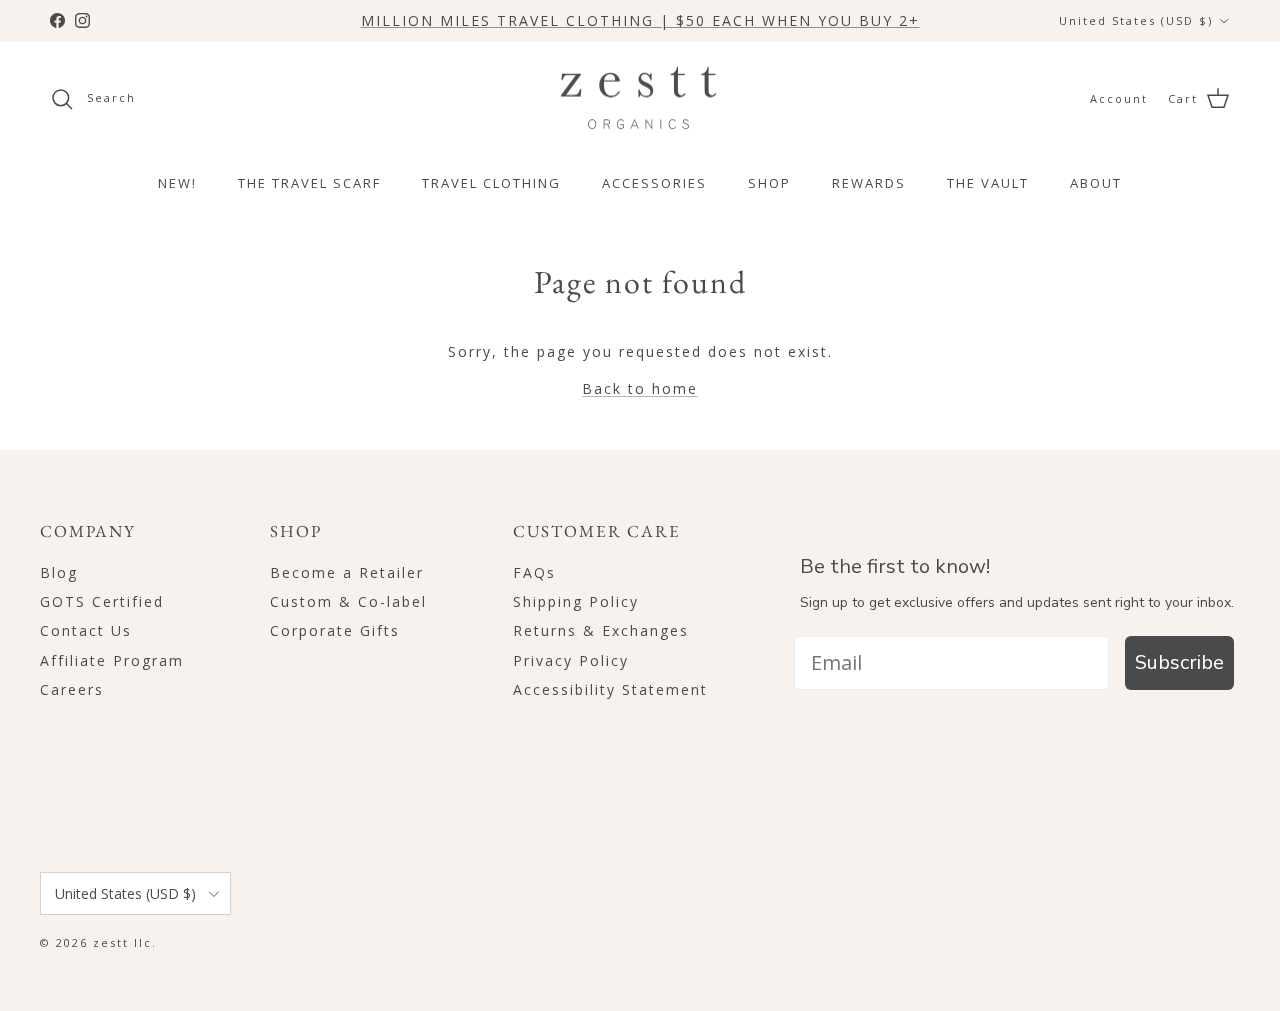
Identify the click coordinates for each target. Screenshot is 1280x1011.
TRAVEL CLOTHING (491, 183)
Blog (59, 572)
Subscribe (1179, 662)
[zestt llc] (640, 99)
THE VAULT (988, 183)
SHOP (769, 183)
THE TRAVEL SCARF (309, 183)
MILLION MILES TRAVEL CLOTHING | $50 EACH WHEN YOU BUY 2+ (640, 20)
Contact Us (86, 630)
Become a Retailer (347, 572)
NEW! (177, 183)
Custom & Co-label (348, 601)
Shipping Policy (576, 601)
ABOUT (1096, 183)
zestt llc (122, 942)
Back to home (640, 388)
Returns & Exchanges (601, 630)
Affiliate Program (112, 660)
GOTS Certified (102, 601)
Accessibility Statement (610, 689)
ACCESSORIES (654, 183)
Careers (72, 689)
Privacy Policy (571, 660)
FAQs (534, 572)
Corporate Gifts (335, 630)
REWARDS (869, 183)
